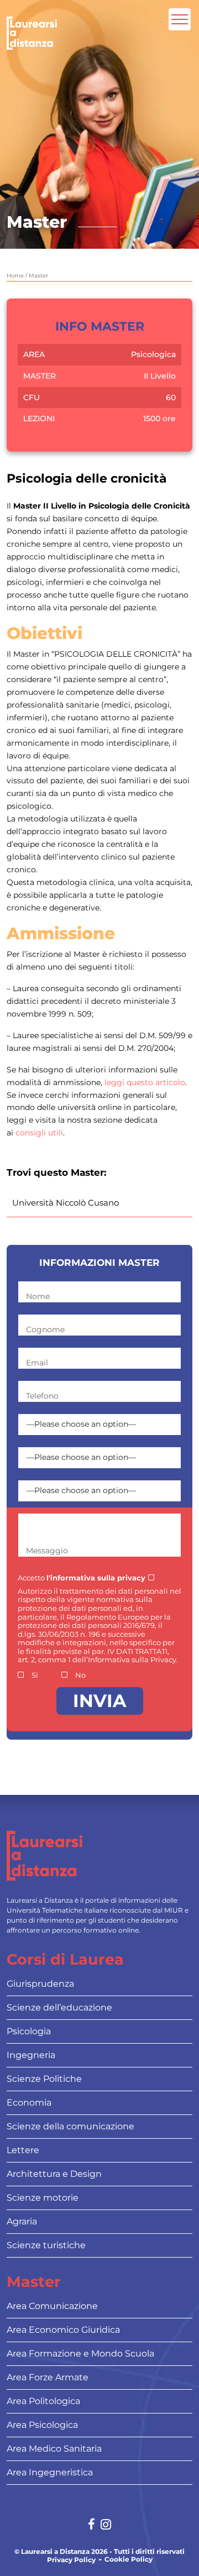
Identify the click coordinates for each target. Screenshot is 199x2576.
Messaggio (47, 1551)
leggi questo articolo (145, 1082)
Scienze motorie (43, 2198)
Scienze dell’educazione (59, 2007)
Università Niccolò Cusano (66, 1203)
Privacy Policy (71, 2560)
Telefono (42, 1396)
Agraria (22, 2221)
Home (15, 276)
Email (37, 1363)
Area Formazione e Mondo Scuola (80, 2354)
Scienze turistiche (46, 2245)
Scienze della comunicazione (70, 2126)
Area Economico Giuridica (63, 2330)
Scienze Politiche (44, 2079)
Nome (38, 1296)
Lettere (23, 2150)
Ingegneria (31, 2055)
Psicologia (29, 2031)
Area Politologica (43, 2401)
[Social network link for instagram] (106, 2525)
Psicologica (153, 354)
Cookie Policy (129, 2559)
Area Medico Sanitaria (54, 2449)
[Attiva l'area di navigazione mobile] (180, 19)
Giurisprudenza (40, 1984)
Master (38, 276)
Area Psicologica (42, 2425)
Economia (29, 2103)
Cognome (45, 1329)
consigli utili (39, 1133)
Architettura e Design (54, 2174)
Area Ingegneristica (50, 2472)
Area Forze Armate (48, 2377)
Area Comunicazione (52, 2306)
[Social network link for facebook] (91, 2525)
